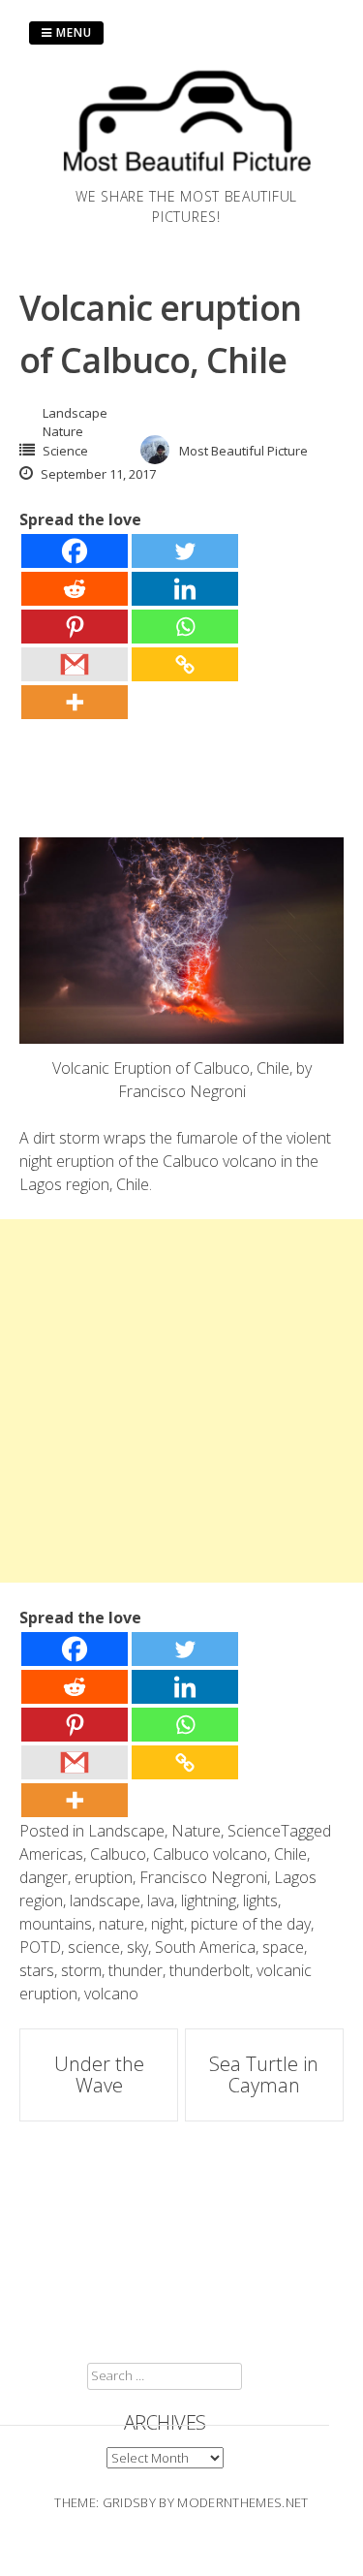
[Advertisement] (181, 1401)
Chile (290, 1854)
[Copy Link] (185, 664)
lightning (209, 1901)
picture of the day (251, 1924)
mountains (56, 1924)
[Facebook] (75, 551)
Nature (63, 431)
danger (44, 1877)
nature (121, 1924)
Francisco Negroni (203, 1877)
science (94, 1947)
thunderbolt (210, 1970)
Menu (72, 32)
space (283, 1947)
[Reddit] (75, 589)
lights (260, 1901)
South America (205, 1947)
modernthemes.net (242, 2502)
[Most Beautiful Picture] (186, 174)
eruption (104, 1877)
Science (65, 451)
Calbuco (118, 1854)
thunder (136, 1970)
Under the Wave (99, 2074)
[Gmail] (75, 664)
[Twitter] (185, 551)
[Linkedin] (185, 589)
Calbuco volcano (210, 1854)
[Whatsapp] (185, 627)
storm (81, 1970)
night (167, 1924)
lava (161, 1901)
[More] (75, 702)
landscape (105, 1901)
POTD (40, 1947)
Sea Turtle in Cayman (264, 2074)
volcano (111, 1994)
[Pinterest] (75, 627)
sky (137, 1947)
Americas (51, 1854)
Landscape (75, 413)
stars (37, 1970)
